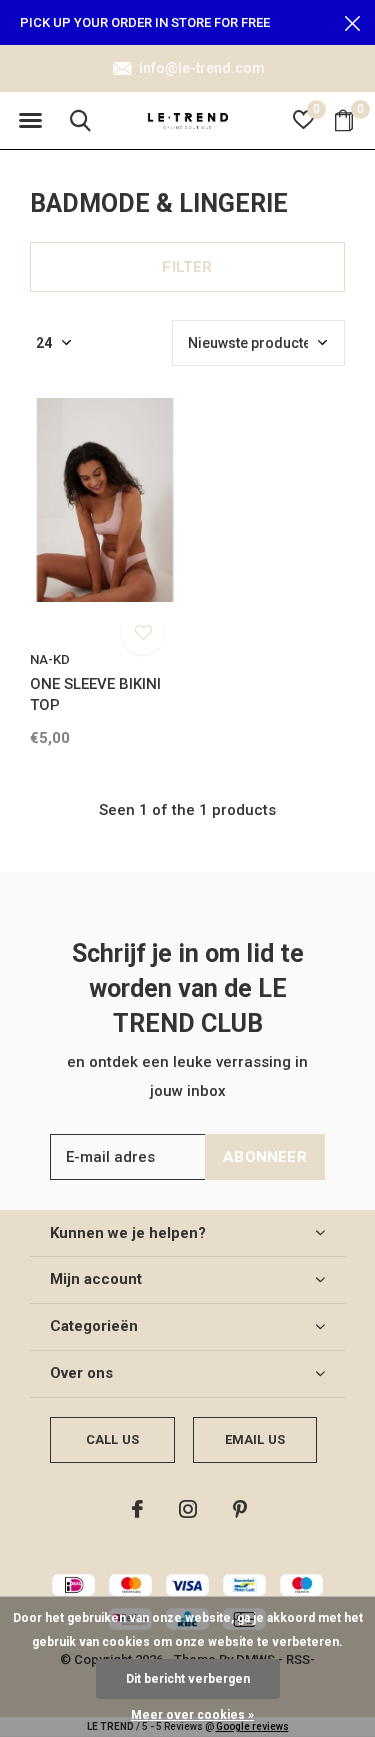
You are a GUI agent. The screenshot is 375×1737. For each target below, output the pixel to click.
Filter (187, 267)
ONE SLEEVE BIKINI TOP (95, 694)
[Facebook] (137, 1509)
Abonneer (265, 1157)
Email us (255, 1439)
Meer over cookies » (192, 1715)
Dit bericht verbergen (188, 1679)
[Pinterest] (240, 1509)
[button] (30, 121)
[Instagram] (188, 1509)
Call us (112, 1439)
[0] (344, 120)
